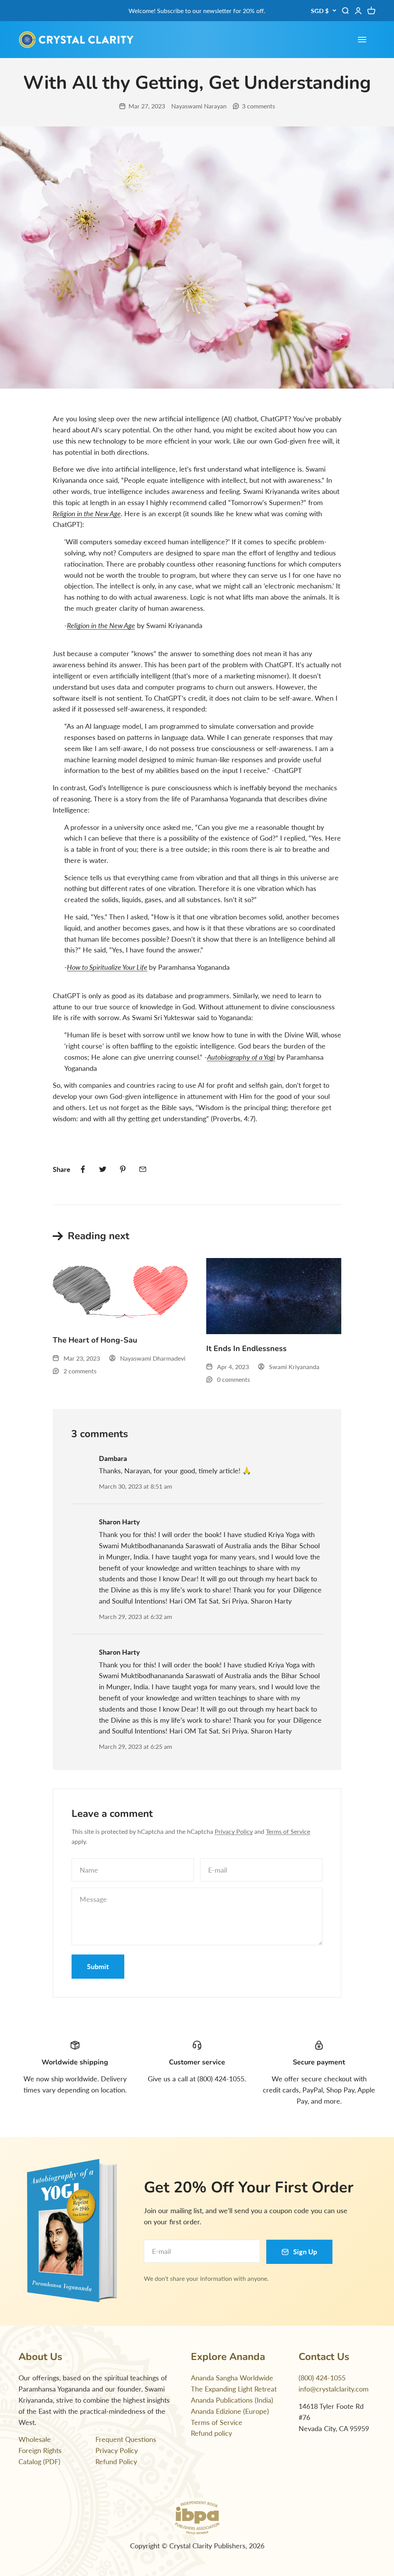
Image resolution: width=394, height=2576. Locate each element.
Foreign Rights (40, 2450)
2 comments (80, 1371)
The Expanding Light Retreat (234, 2389)
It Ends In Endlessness (246, 1349)
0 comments (234, 1379)
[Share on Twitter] (103, 1169)
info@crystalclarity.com (334, 2389)
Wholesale (35, 2439)
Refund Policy (116, 2461)
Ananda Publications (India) (232, 2400)
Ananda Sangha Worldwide (232, 2378)
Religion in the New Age (87, 514)
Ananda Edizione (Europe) (230, 2411)
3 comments (259, 106)
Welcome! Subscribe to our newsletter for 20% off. (197, 11)
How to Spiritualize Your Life (107, 967)
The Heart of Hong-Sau (95, 1340)
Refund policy (211, 2433)
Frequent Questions (126, 2439)
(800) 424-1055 (322, 2378)
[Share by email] (143, 1169)
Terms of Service (288, 1831)
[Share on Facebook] (83, 1169)
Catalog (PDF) (39, 2461)
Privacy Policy (234, 1831)
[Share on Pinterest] (123, 1169)
